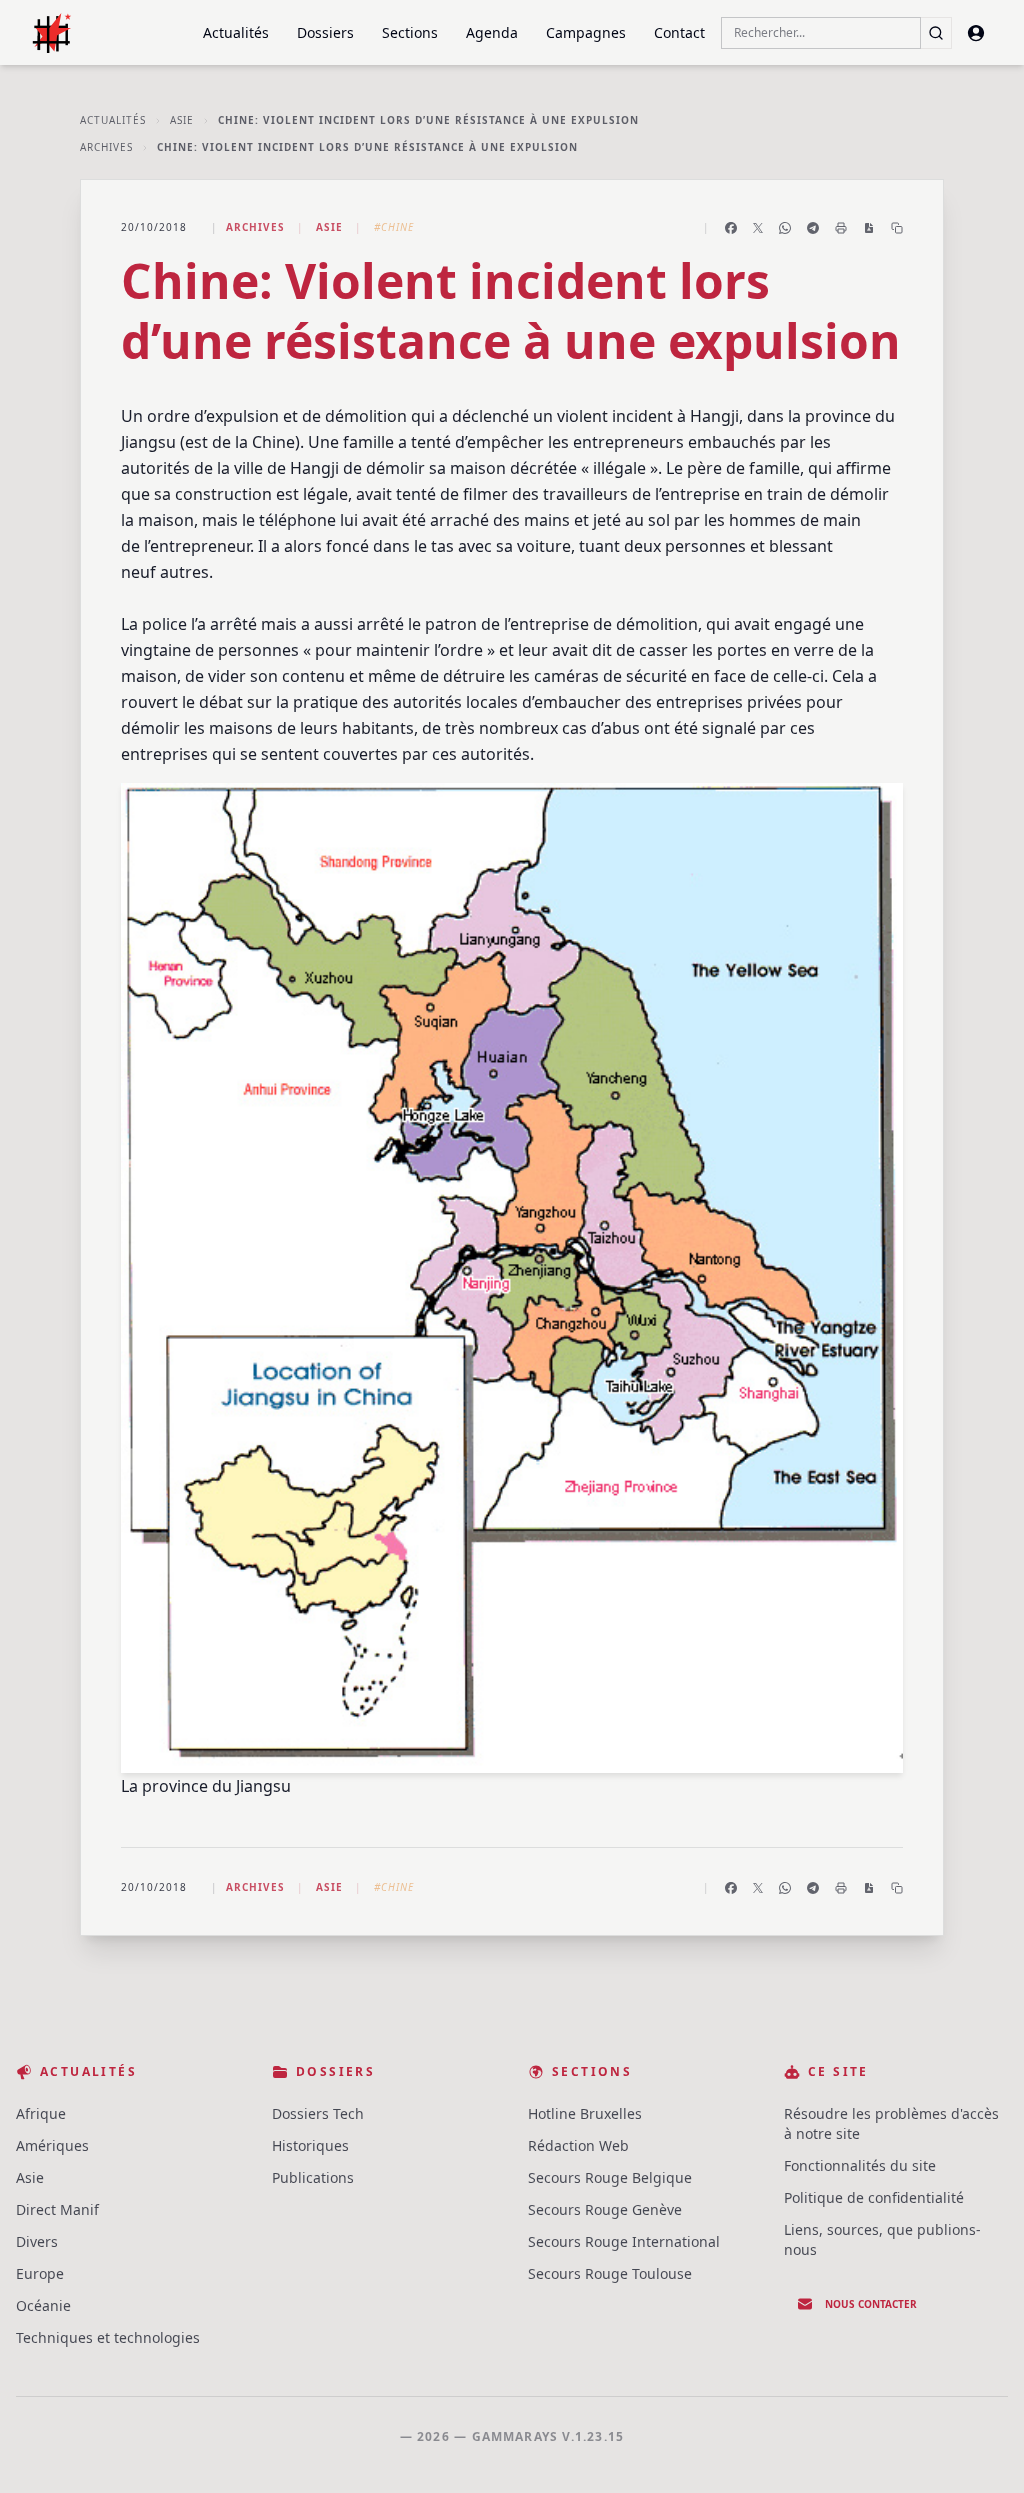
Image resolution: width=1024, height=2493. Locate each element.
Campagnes (586, 32)
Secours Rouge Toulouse (610, 2273)
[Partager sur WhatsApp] (785, 228)
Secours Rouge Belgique (610, 2177)
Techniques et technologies (108, 2337)
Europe (40, 2273)
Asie (182, 120)
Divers (37, 2241)
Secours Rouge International (624, 2241)
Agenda (492, 32)
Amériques (52, 2145)
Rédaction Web (578, 2145)
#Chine (394, 227)
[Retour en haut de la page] (980, 2449)
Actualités (236, 32)
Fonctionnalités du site (860, 2165)
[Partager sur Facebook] (731, 228)
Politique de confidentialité (874, 2197)
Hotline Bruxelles (585, 2113)
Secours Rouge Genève (605, 2209)
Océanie (43, 2305)
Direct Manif (57, 2209)
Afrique (41, 2113)
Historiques (310, 2145)
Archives (106, 147)
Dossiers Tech (318, 2113)
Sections (410, 32)
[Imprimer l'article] (841, 228)
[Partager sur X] (758, 228)
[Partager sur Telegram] (813, 228)
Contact (679, 32)
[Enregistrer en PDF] (869, 228)
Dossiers (325, 32)
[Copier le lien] (897, 228)
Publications (313, 2177)
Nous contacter (871, 2304)
